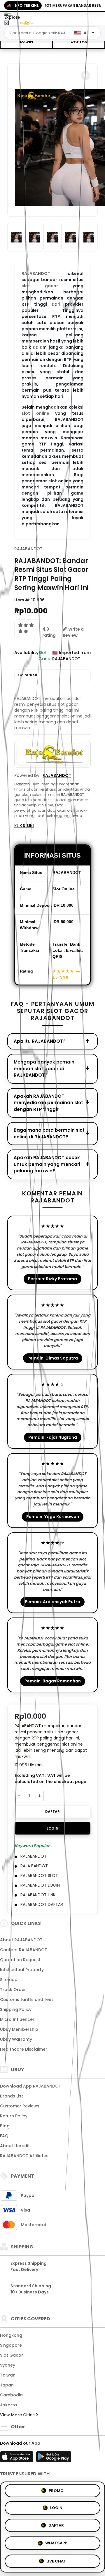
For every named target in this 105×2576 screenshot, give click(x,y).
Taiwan (8, 2375)
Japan (7, 2385)
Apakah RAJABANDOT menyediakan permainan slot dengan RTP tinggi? (48, 1103)
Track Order (13, 1990)
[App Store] (17, 2458)
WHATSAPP (56, 2543)
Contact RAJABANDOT (24, 1950)
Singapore (11, 2345)
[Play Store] (54, 2458)
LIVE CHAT (56, 2560)
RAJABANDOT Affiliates (24, 2156)
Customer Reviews (20, 2106)
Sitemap (9, 1980)
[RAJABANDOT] (27, 23)
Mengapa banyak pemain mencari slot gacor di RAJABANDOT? (44, 1068)
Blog (5, 2126)
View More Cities (18, 2415)
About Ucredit (15, 2146)
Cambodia (11, 2395)
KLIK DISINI (24, 826)
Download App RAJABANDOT (31, 2086)
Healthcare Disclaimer (24, 2049)
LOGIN (26, 41)
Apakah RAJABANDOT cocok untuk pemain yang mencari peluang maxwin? (47, 1164)
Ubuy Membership (19, 2029)
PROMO (56, 2492)
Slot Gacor (12, 2355)
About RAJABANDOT (21, 1940)
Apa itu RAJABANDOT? (40, 1041)
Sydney (8, 2365)
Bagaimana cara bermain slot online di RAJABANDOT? (49, 1133)
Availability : (26, 656)
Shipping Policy (16, 2009)
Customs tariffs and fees (27, 1999)
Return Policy (14, 2116)
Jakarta (8, 2405)
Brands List (12, 2096)
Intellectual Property (22, 1970)
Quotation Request (20, 1960)
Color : (28, 675)
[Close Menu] (7, 24)
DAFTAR (79, 41)
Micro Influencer (17, 2019)
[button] (85, 75)
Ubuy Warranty (16, 2039)
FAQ (4, 2136)
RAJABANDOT (28, 549)
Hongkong (11, 2335)
